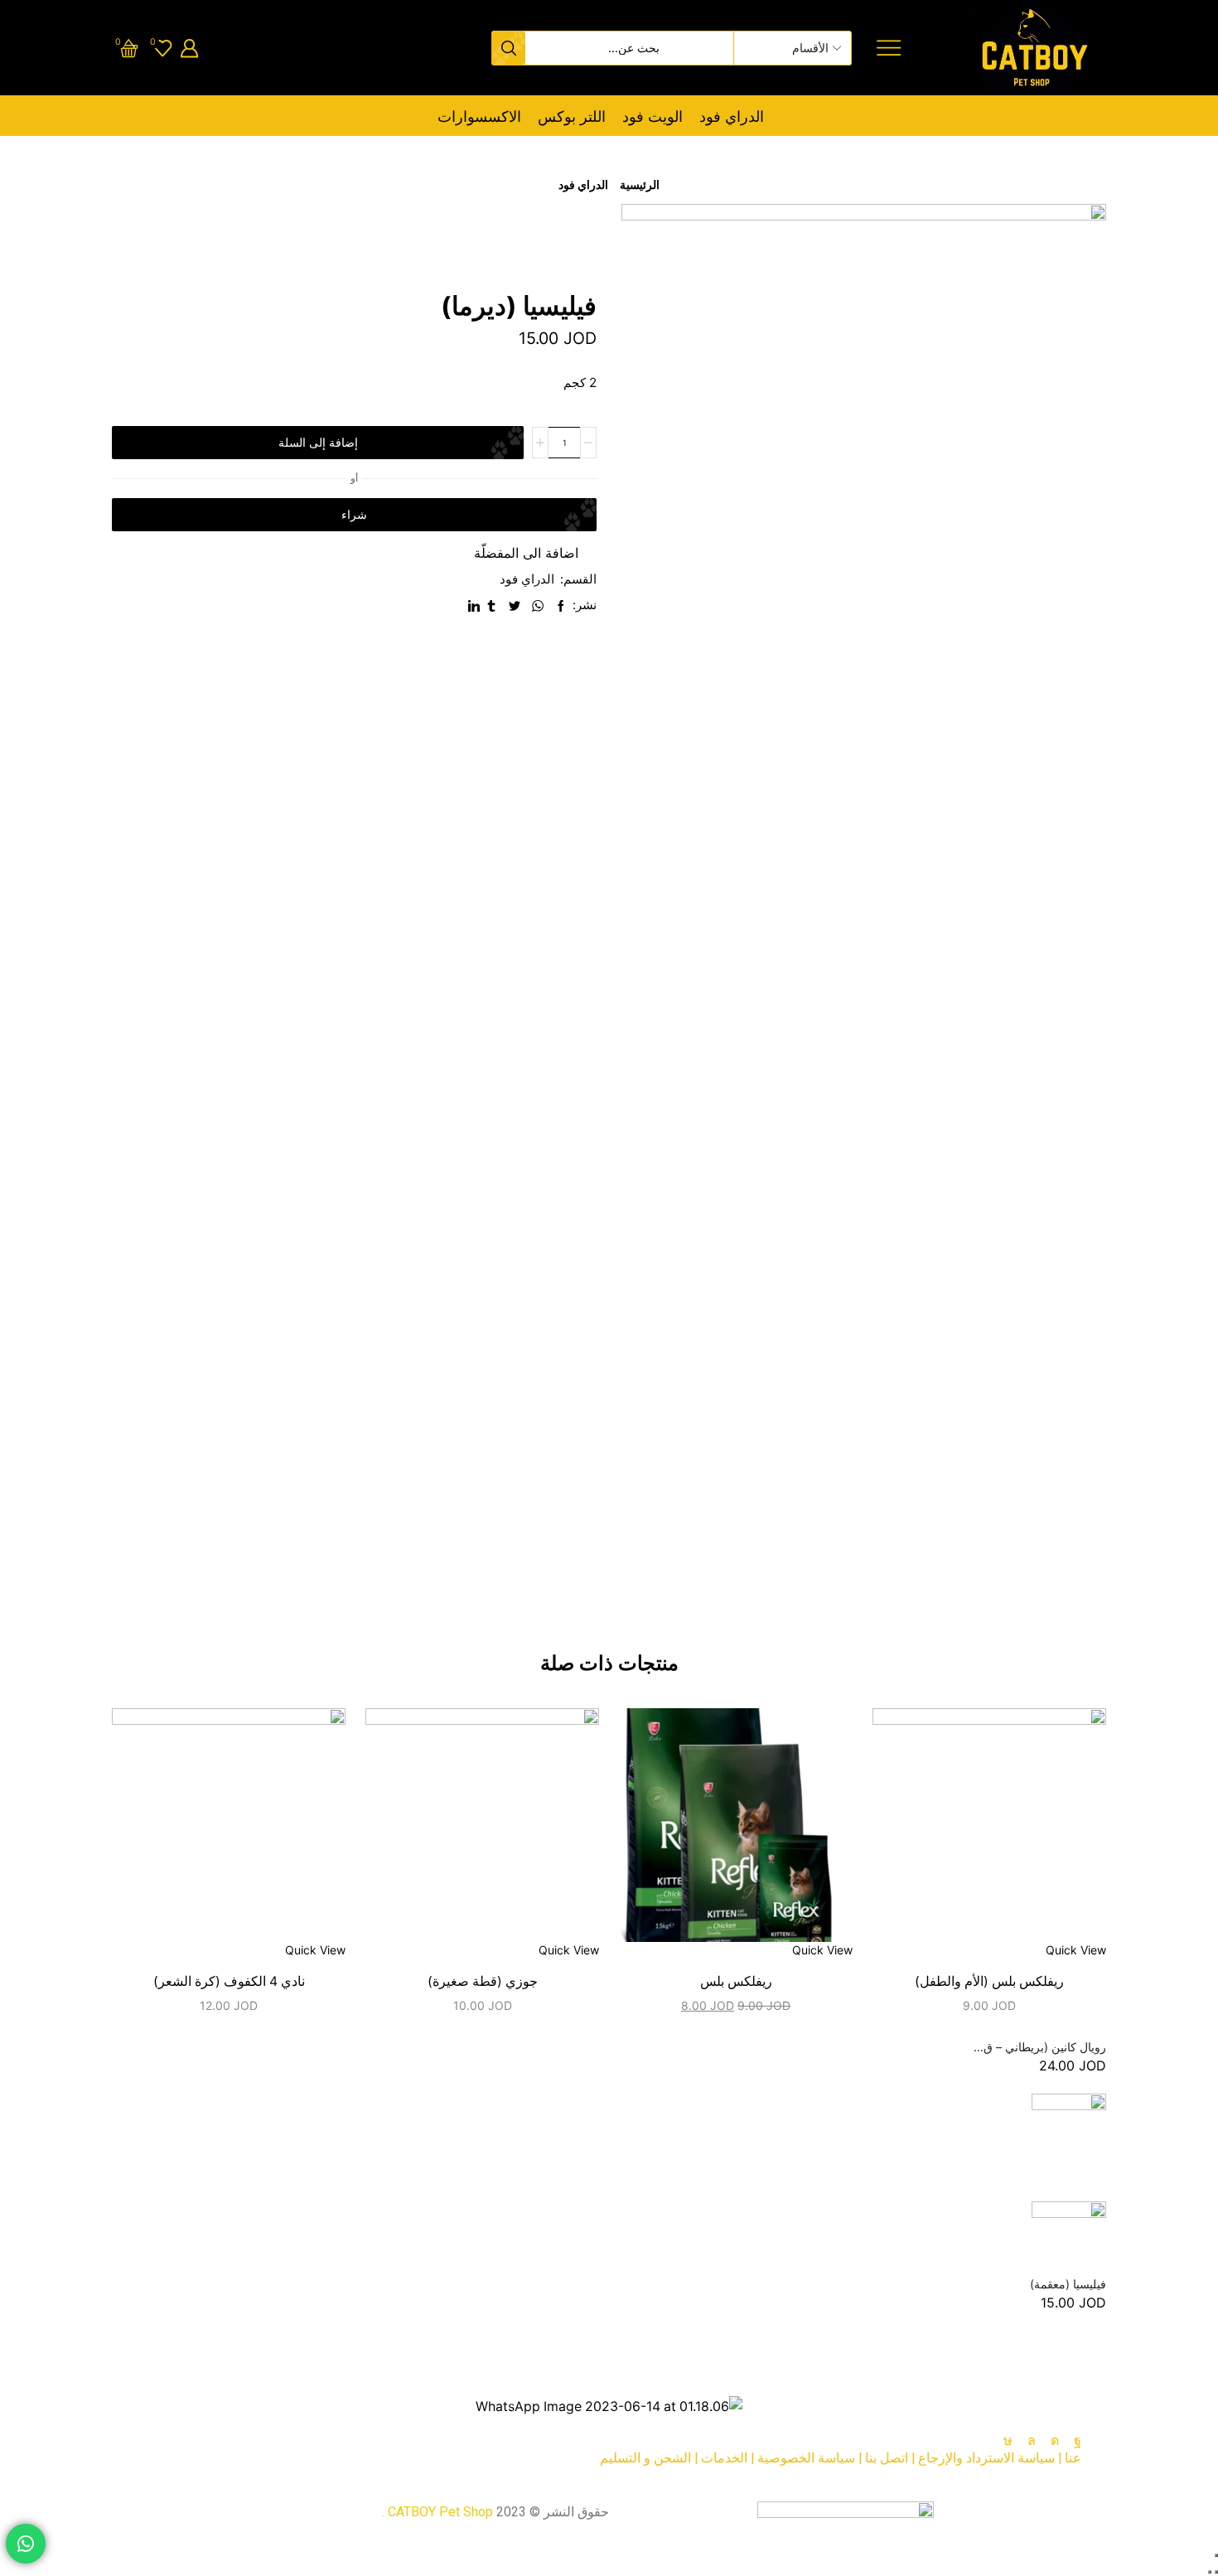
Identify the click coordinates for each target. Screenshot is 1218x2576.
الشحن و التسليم (645, 2458)
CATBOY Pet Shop (440, 2512)
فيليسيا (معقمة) (1068, 2284)
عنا (1073, 2458)
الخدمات (724, 2458)
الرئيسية (640, 184)
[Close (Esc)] (1216, 2555)
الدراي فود (732, 116)
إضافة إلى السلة (318, 442)
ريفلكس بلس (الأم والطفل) (989, 1981)
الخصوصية (786, 2458)
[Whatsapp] (1032, 2441)
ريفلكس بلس (736, 1981)
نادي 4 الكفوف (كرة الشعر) (229, 1981)
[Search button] (509, 48)
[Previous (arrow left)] (1216, 2572)
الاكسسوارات (479, 116)
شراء (354, 514)
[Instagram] (1055, 2441)
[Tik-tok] (1008, 2441)
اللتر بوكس (572, 116)
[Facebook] (1078, 2441)
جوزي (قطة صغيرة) (483, 1981)
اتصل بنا (887, 2458)
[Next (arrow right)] (1210, 2572)
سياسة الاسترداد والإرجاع (986, 2458)
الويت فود (652, 116)
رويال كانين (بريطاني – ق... (1040, 2047)
